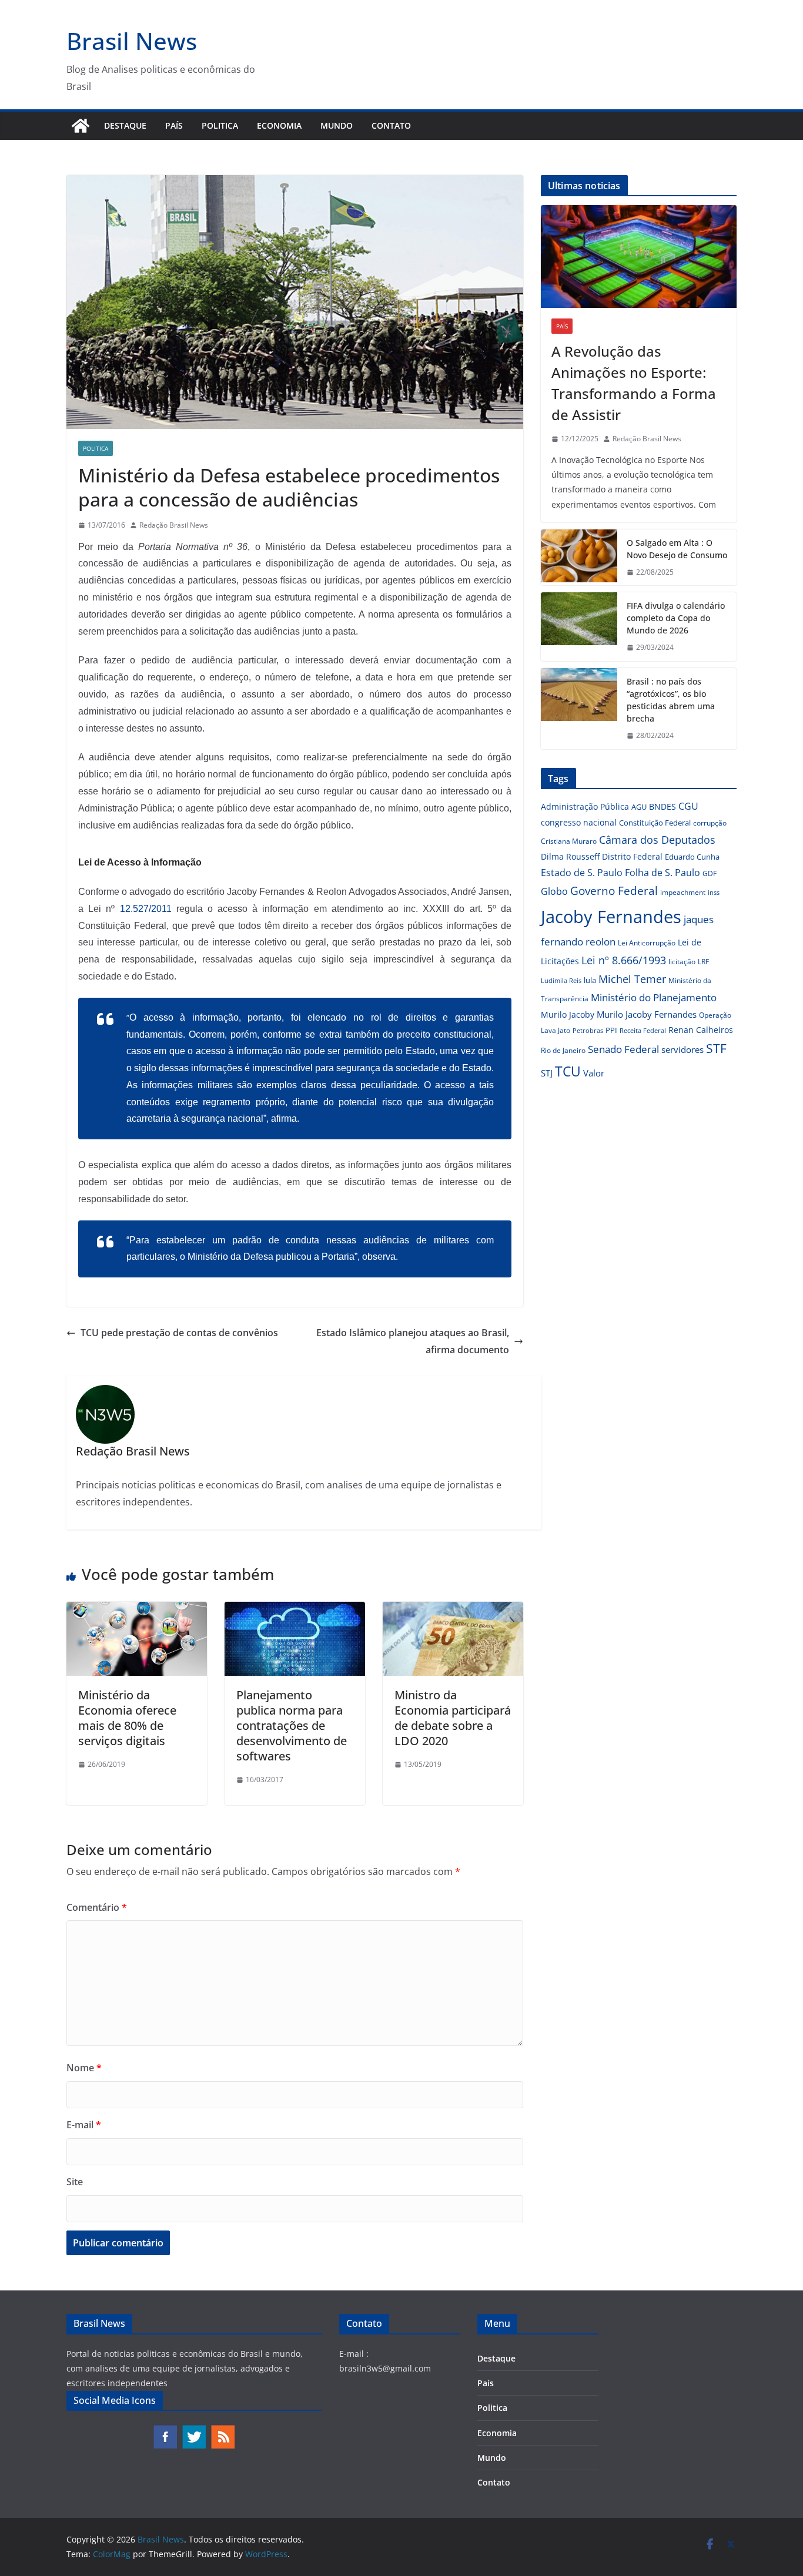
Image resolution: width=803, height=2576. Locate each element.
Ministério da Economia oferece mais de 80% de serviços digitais (127, 1718)
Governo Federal (614, 891)
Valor (594, 1073)
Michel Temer (632, 979)
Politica (220, 125)
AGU (639, 807)
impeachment (683, 892)
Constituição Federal (655, 823)
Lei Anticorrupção (647, 943)
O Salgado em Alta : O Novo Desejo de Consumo (677, 549)
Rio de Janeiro (563, 1050)
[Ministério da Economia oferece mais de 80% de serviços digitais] (137, 1610)
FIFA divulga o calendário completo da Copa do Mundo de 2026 (676, 618)
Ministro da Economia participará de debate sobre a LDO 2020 (453, 1718)
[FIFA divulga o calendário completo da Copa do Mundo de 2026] (579, 627)
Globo (554, 891)
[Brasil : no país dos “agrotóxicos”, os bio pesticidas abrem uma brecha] (579, 709)
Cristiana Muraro (569, 841)
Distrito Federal (632, 856)
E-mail (84, 2125)
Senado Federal (623, 1049)
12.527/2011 (146, 909)
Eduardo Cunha (692, 857)
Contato (391, 125)
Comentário (97, 1907)
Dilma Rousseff (570, 856)
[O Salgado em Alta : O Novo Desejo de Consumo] (579, 558)
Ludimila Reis (561, 981)
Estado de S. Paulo (582, 873)
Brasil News (132, 41)
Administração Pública (585, 806)
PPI (611, 1030)
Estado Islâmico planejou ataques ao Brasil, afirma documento (413, 1341)
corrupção (710, 823)
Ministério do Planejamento (654, 997)
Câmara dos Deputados (657, 840)
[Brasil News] (81, 126)
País (174, 125)
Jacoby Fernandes (611, 917)
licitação (682, 962)
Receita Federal (643, 1030)
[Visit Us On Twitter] (194, 2430)
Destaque (125, 125)
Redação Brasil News (174, 525)
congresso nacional (579, 822)
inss (714, 892)
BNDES (663, 806)
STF (716, 1048)
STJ (547, 1073)
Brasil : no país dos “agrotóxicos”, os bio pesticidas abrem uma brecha (671, 700)
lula (590, 980)
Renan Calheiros (701, 1030)
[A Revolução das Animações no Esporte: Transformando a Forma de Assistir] (639, 256)
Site (75, 2182)
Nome (84, 2068)
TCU (568, 1071)
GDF (710, 873)
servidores (682, 1049)
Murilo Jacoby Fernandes (647, 1014)
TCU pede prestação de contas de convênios (179, 1333)
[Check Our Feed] (223, 2430)
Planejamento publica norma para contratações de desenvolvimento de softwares (292, 1725)
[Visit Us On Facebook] (165, 2430)
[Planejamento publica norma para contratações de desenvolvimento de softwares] (295, 1610)
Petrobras (588, 1030)
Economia (279, 125)
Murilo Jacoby (568, 1014)
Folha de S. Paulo (663, 873)
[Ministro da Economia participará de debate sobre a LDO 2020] (453, 1610)
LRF (703, 962)
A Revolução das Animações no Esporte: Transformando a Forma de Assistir (634, 383)
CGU (688, 806)
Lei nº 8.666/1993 (624, 960)
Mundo (337, 125)
